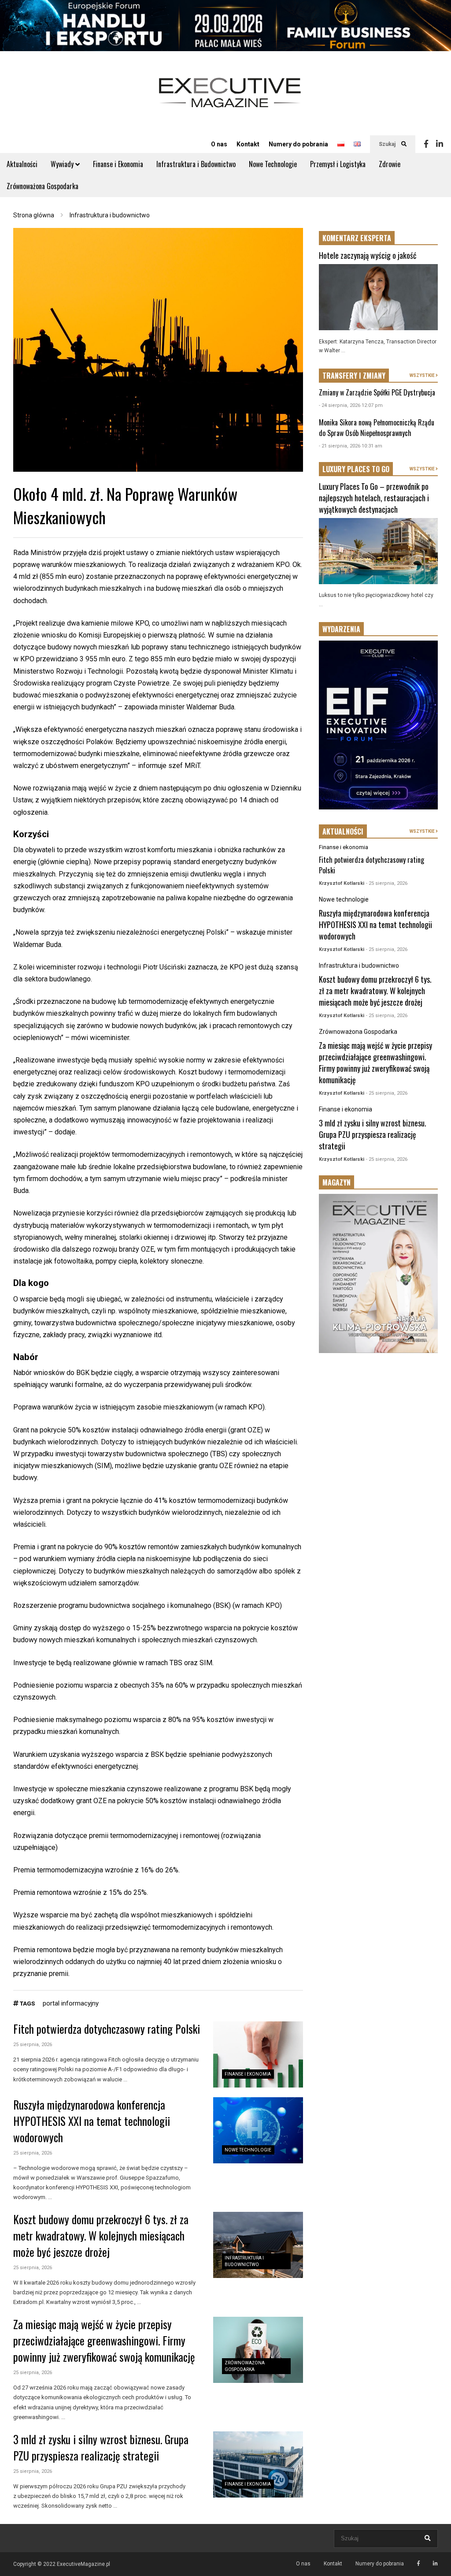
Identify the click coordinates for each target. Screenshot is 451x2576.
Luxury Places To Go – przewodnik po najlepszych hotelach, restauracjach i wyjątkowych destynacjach (374, 498)
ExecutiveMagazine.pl (83, 2564)
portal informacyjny (71, 2003)
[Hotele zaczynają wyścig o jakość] (378, 297)
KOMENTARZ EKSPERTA (357, 238)
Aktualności (22, 164)
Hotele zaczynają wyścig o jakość (368, 255)
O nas (219, 144)
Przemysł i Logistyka (338, 164)
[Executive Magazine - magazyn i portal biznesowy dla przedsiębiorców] (230, 99)
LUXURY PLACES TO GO (356, 469)
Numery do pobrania (298, 144)
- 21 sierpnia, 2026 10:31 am (351, 446)
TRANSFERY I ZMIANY (354, 376)
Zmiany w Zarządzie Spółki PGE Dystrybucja (377, 392)
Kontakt (248, 144)
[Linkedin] (440, 144)
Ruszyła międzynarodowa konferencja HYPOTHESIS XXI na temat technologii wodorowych (92, 2121)
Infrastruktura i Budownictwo (196, 164)
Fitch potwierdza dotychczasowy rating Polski (107, 2029)
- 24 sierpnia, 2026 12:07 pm (351, 405)
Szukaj (388, 144)
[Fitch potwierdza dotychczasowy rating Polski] (258, 2054)
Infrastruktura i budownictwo (359, 966)
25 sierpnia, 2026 (33, 2045)
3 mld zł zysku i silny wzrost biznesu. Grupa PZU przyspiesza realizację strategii (101, 2447)
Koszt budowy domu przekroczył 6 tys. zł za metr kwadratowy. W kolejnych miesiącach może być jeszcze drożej (101, 2235)
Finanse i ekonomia (248, 2074)
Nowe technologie (248, 2150)
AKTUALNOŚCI (343, 831)
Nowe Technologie (273, 164)
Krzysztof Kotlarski (342, 883)
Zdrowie (390, 164)
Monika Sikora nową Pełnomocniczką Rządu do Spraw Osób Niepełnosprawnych (377, 428)
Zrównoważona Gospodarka (43, 186)
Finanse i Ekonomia (118, 164)
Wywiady (63, 164)
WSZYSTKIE (423, 375)
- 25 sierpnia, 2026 (387, 883)
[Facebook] (426, 144)
